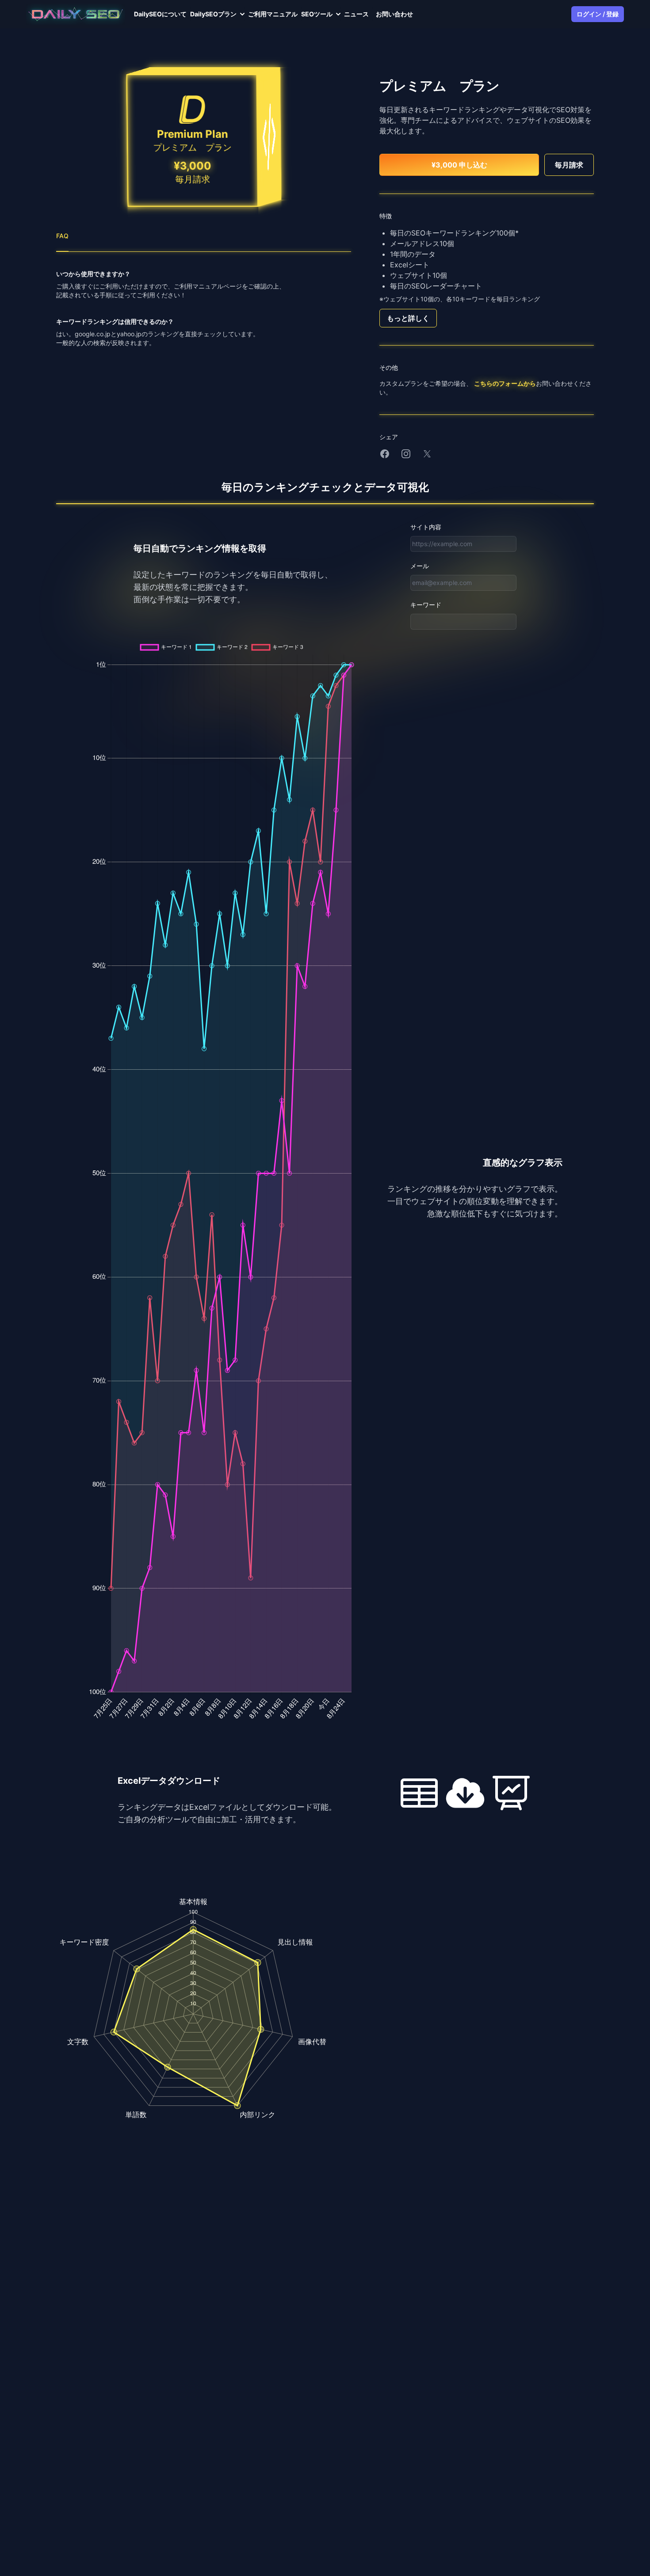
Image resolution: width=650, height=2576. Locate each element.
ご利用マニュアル (273, 14)
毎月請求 (569, 165)
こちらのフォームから (505, 383)
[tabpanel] (204, 308)
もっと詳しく (408, 318)
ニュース (356, 14)
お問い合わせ (394, 14)
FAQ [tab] (62, 236)
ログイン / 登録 (598, 14)
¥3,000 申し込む (459, 165)
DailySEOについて (160, 14)
